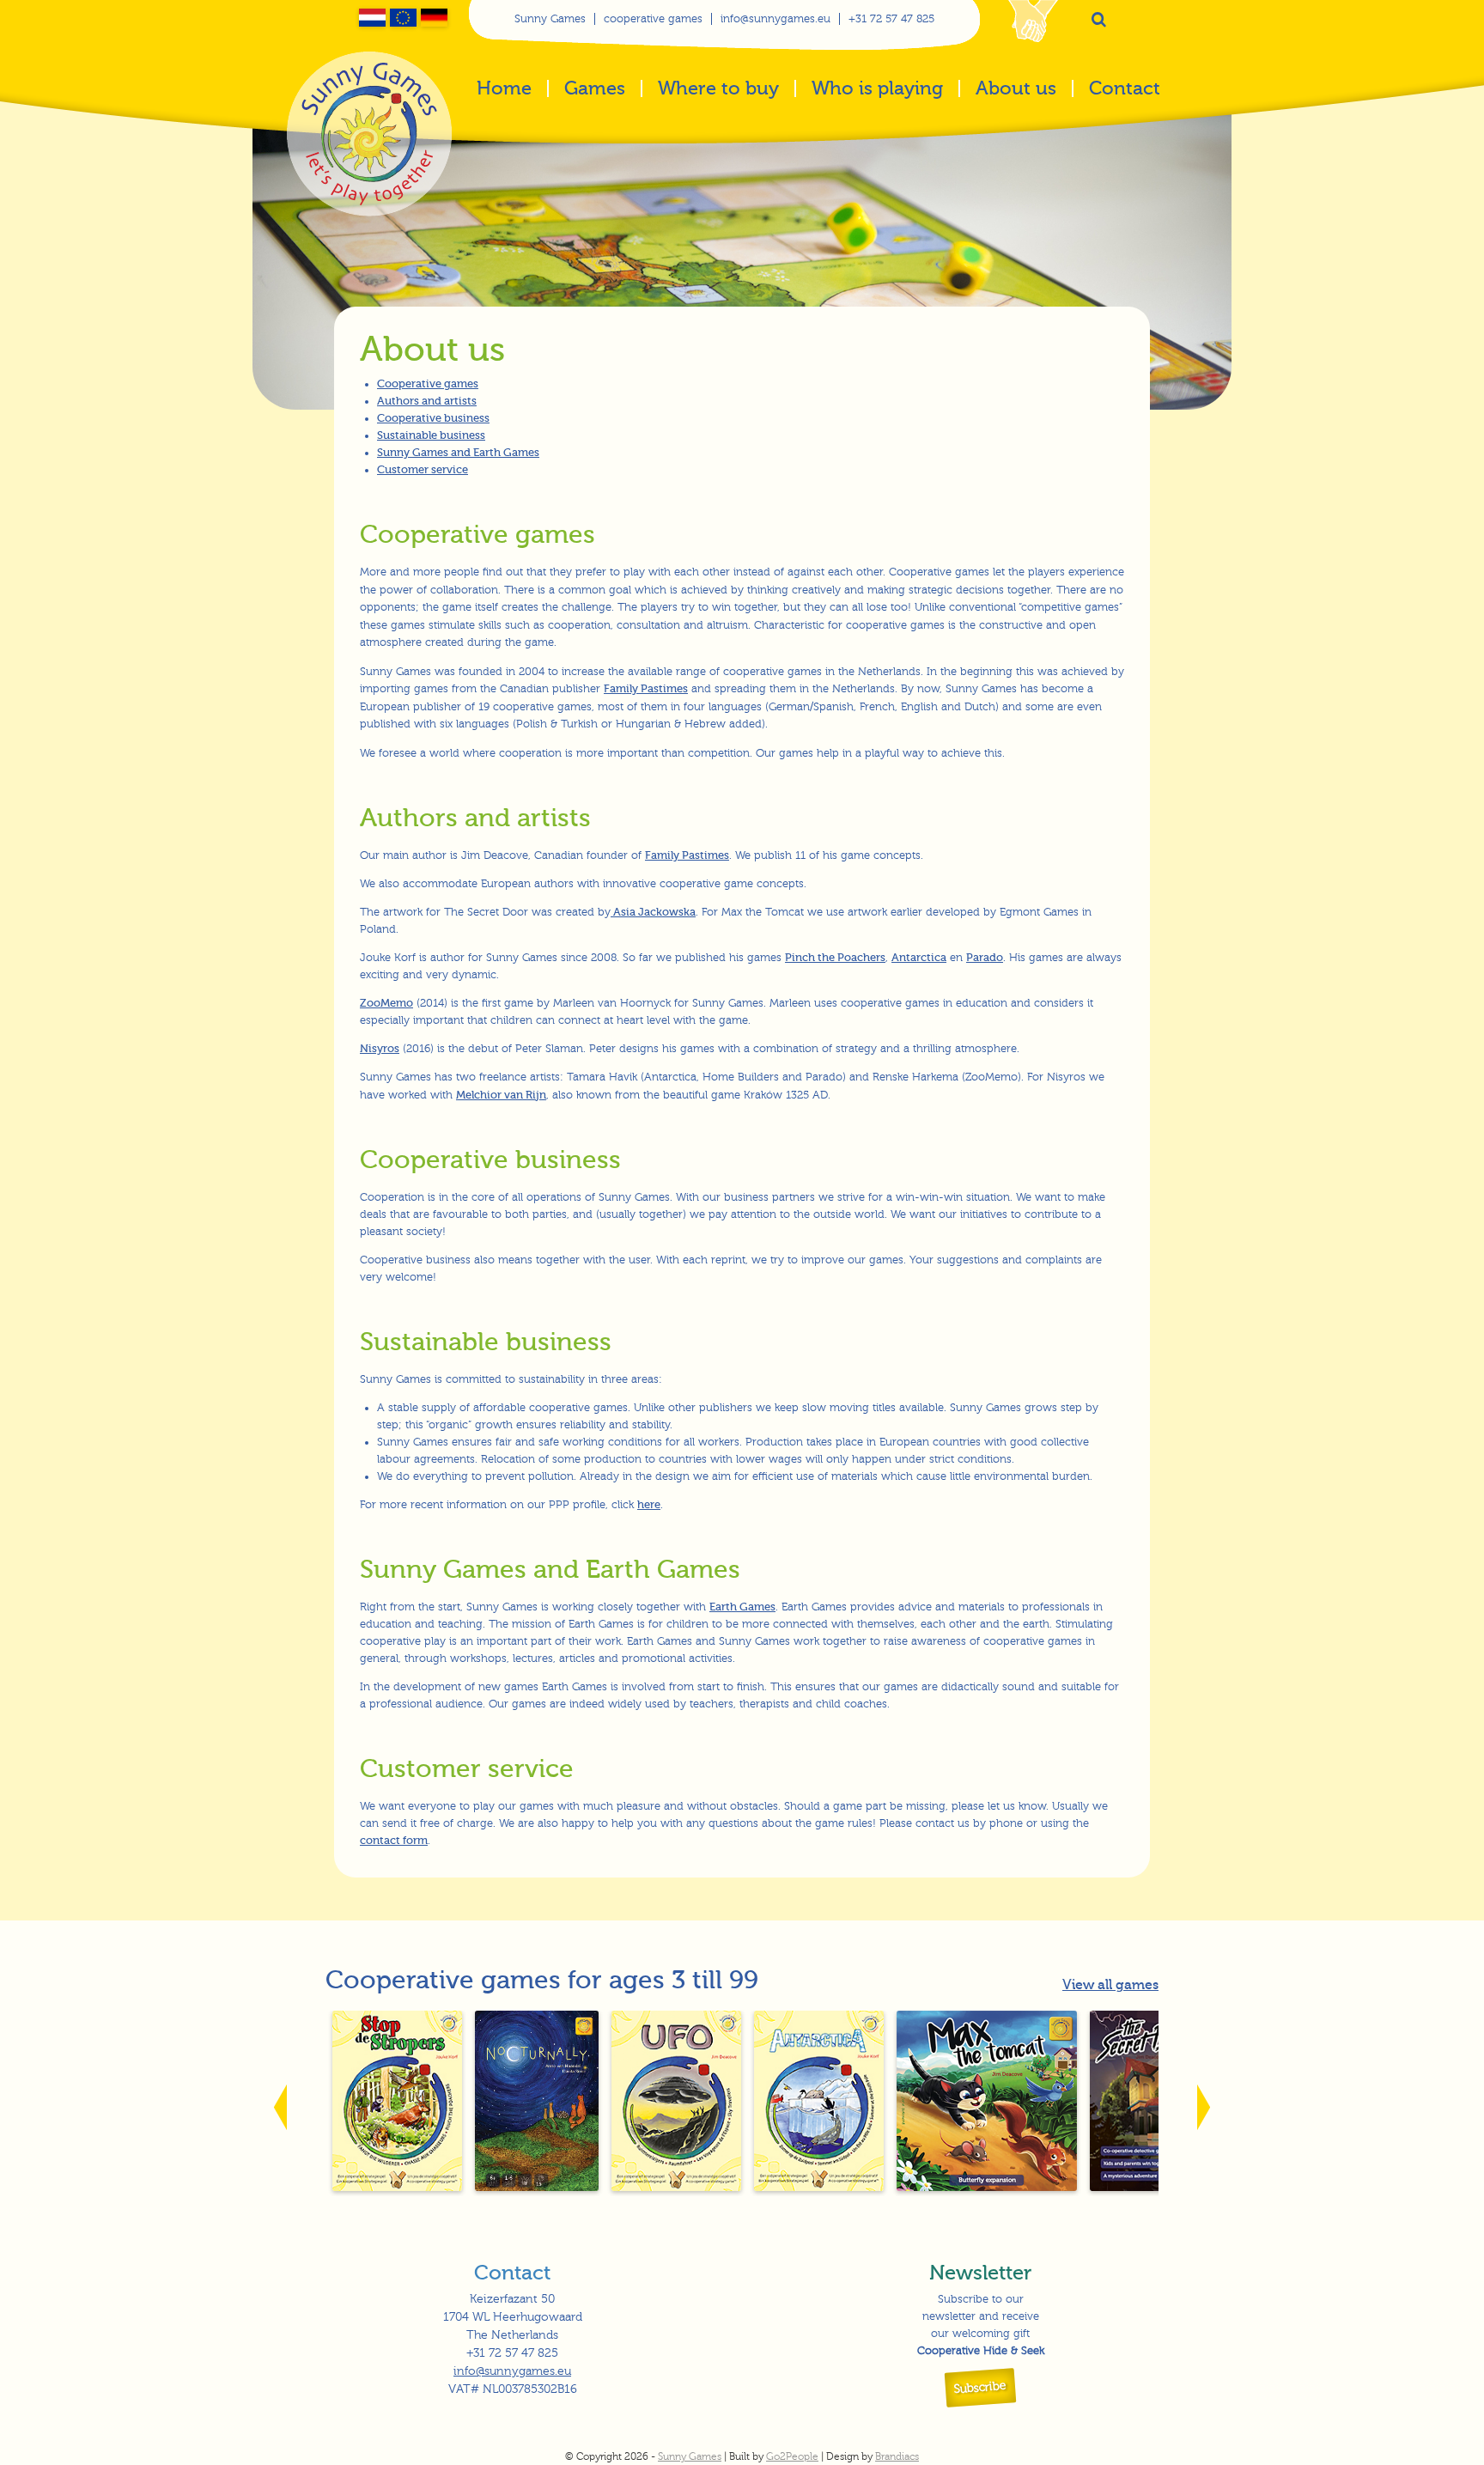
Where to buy (718, 90)
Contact (1125, 90)
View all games (1110, 1985)
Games (595, 90)
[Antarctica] (818, 2187)
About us (1016, 90)
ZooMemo (386, 1003)
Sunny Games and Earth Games (458, 452)
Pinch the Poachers (835, 957)
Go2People (792, 2456)
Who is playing (877, 90)
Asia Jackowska (653, 912)
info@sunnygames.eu (775, 19)
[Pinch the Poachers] (397, 2187)
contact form (394, 1840)
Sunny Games (550, 19)
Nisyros (380, 1048)
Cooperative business (433, 418)
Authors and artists (427, 401)
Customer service (423, 469)
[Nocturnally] (536, 2187)
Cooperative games (428, 383)
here (649, 1504)
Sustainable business (431, 435)
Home (504, 90)
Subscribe (981, 2388)
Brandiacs (897, 2456)
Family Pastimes (646, 688)
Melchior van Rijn (501, 1095)
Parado (985, 957)
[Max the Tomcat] (986, 2187)
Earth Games (742, 1607)
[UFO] (676, 2187)
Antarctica (919, 957)
